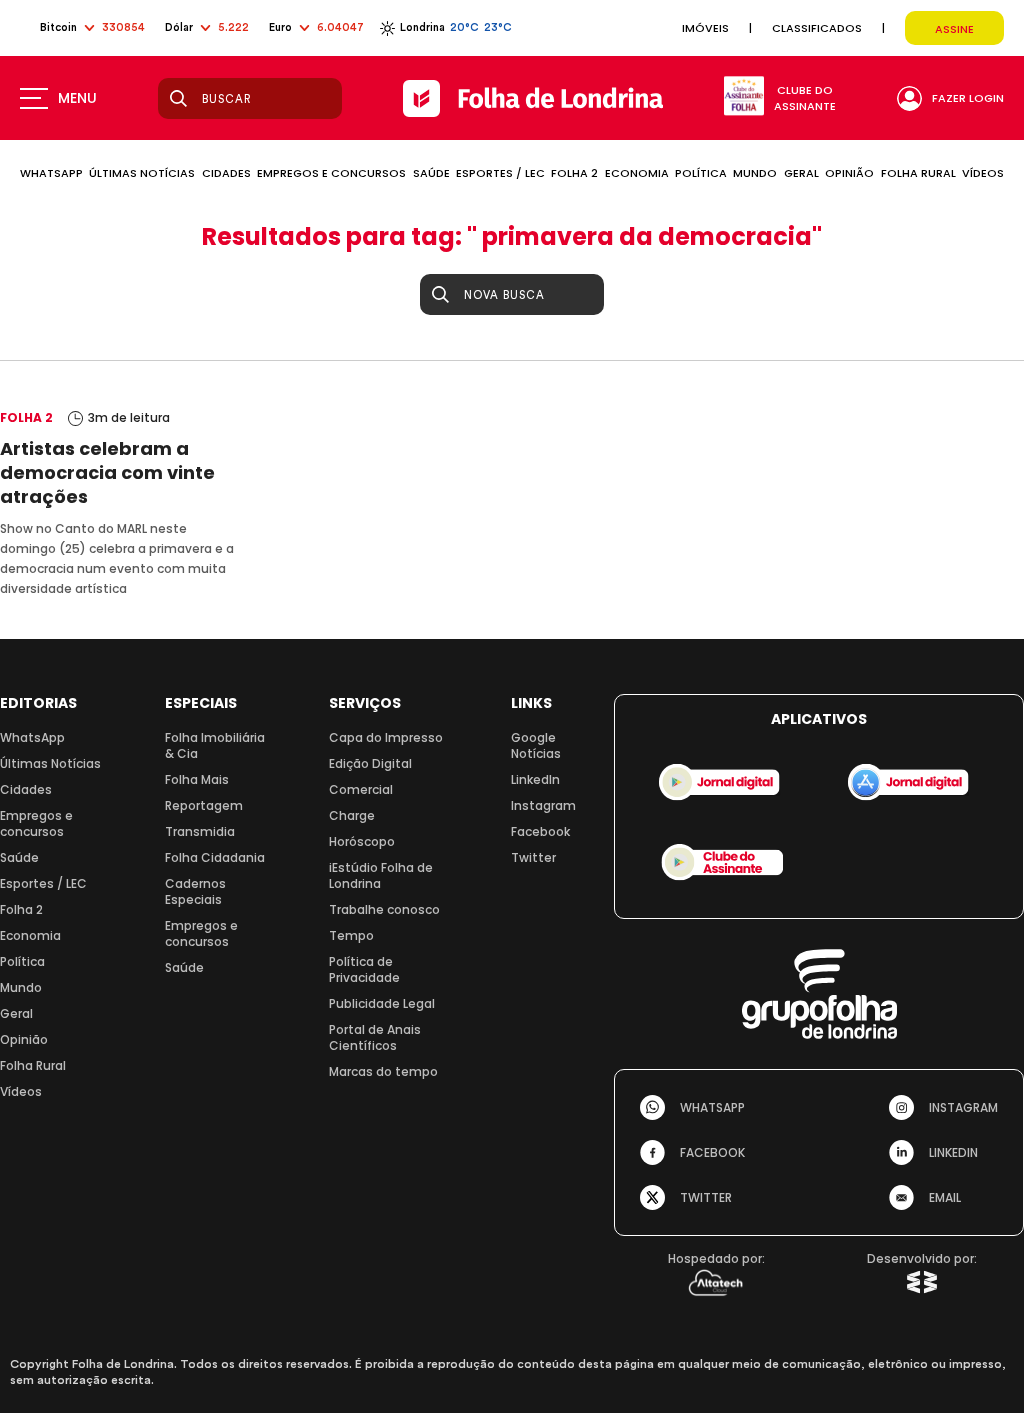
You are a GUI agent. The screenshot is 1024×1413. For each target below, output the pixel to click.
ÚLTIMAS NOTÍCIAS (142, 173)
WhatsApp (32, 737)
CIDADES (226, 173)
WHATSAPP (51, 173)
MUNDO (755, 173)
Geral (16, 1013)
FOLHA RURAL (918, 173)
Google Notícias (536, 745)
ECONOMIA (637, 173)
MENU (77, 98)
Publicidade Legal (382, 1003)
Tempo (351, 935)
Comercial (361, 789)
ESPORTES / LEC (500, 173)
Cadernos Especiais (195, 891)
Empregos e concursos (36, 823)
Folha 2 (21, 909)
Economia (30, 935)
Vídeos (21, 1091)
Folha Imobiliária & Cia (215, 745)
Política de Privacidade (364, 969)
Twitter (533, 857)
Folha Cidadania (215, 857)
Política (22, 961)
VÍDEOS (983, 173)
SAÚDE (431, 173)
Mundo (21, 987)
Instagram (543, 805)
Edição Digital (370, 763)
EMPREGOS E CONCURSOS (331, 173)
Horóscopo (362, 841)
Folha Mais (197, 779)
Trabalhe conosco (384, 909)
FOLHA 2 (574, 173)
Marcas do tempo (383, 1071)
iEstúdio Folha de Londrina (381, 875)
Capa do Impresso (386, 737)
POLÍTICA (701, 173)
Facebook (540, 831)
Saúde (19, 857)
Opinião (24, 1039)
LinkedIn (535, 779)
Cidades (26, 789)
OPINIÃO (849, 173)
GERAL (801, 173)
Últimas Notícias (50, 763)
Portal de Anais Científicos (375, 1037)
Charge (352, 815)
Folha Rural (33, 1065)
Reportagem (204, 805)
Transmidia (200, 831)
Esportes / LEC (43, 883)
